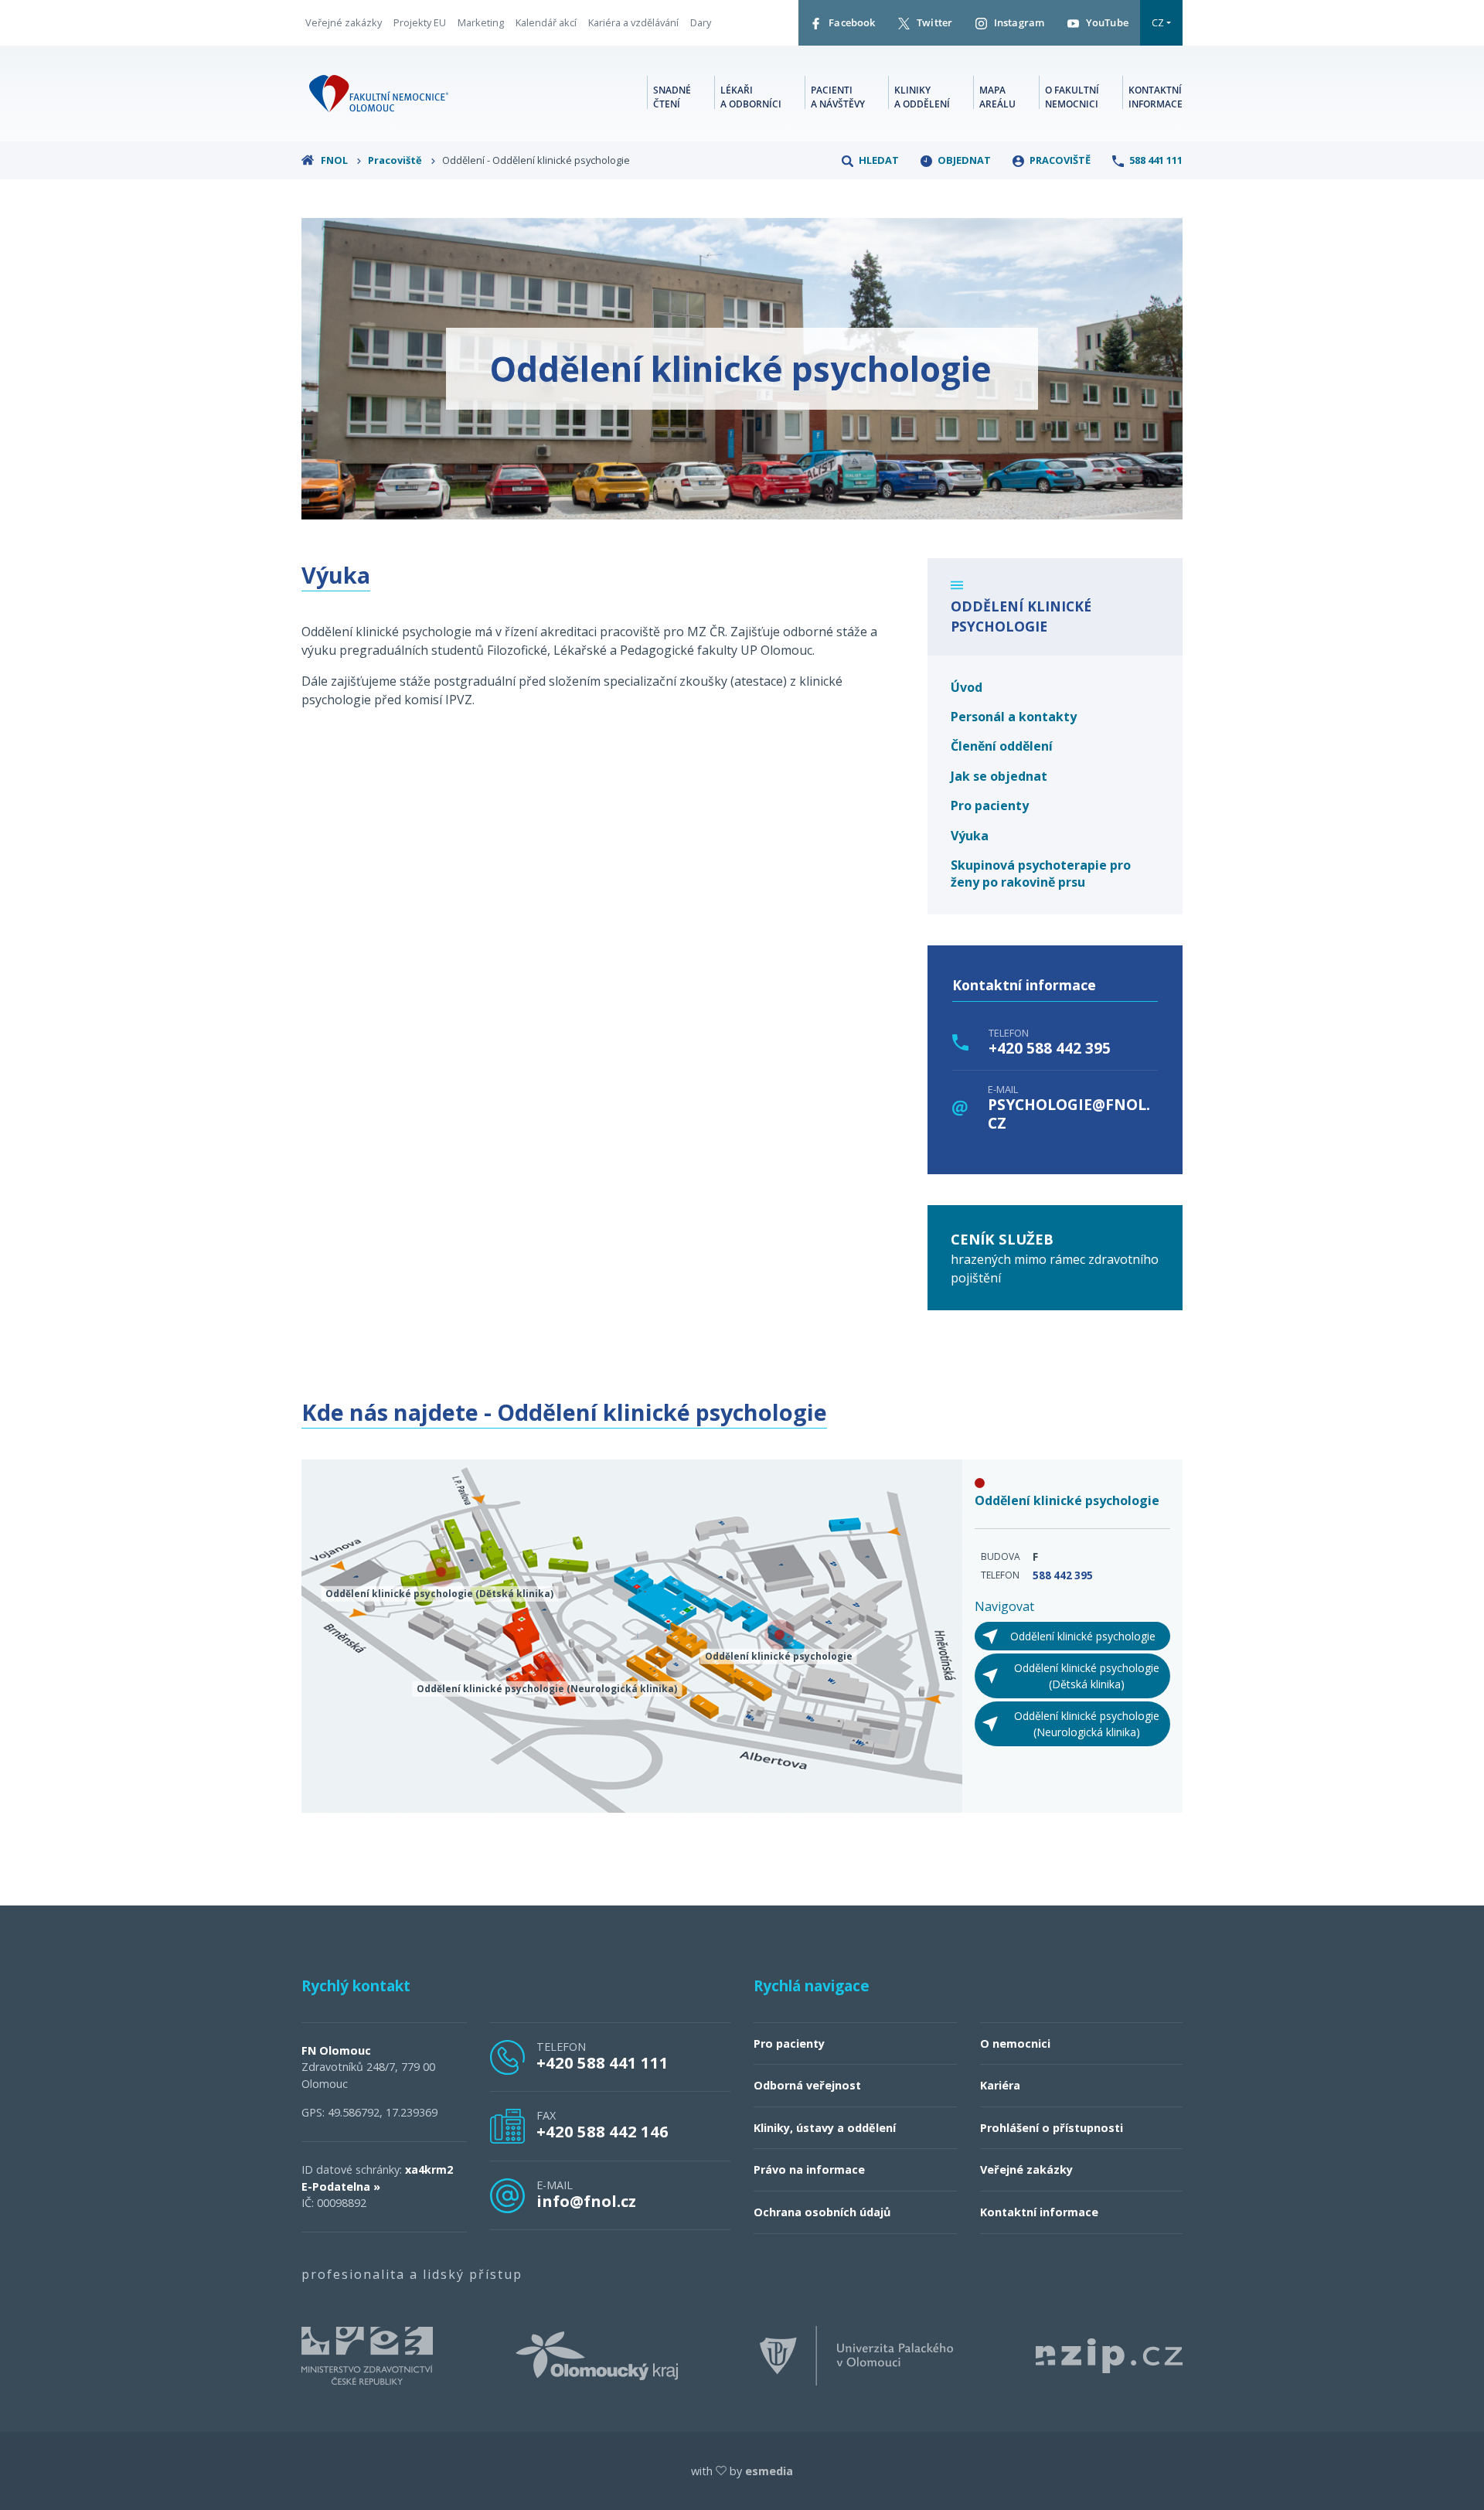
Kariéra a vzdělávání (633, 22)
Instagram (1018, 22)
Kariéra (1000, 2085)
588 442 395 (1063, 1575)
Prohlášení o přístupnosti (1052, 2128)
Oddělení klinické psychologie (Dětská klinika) (1087, 1676)
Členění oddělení (1002, 746)
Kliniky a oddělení (922, 97)
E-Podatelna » (341, 2186)
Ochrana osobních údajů (822, 2212)
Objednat (963, 160)
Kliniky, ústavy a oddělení (825, 2128)
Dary (701, 22)
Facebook (851, 22)
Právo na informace (809, 2169)
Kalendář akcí (546, 22)
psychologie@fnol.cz (1069, 1114)
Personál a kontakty (1014, 717)
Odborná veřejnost (807, 2085)
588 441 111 (1155, 160)
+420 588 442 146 (602, 2131)
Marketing (481, 22)
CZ (1158, 22)
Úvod (967, 687)
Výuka (970, 836)
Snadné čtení (672, 97)
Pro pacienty (990, 805)
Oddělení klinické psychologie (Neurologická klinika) (1087, 1724)
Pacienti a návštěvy (838, 97)
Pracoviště (396, 160)
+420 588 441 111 (602, 2062)
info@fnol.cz (586, 2201)
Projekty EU (420, 22)
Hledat (878, 160)
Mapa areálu (997, 97)
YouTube (1106, 22)
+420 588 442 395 (1050, 1048)
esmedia (769, 2471)
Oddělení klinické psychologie (1083, 1636)
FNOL (334, 160)
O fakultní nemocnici (1072, 97)
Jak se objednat (999, 776)
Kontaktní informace (1156, 97)
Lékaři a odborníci (751, 97)
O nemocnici (1015, 2043)
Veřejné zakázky (344, 22)
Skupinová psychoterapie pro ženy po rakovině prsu (1041, 874)
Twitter (933, 22)
